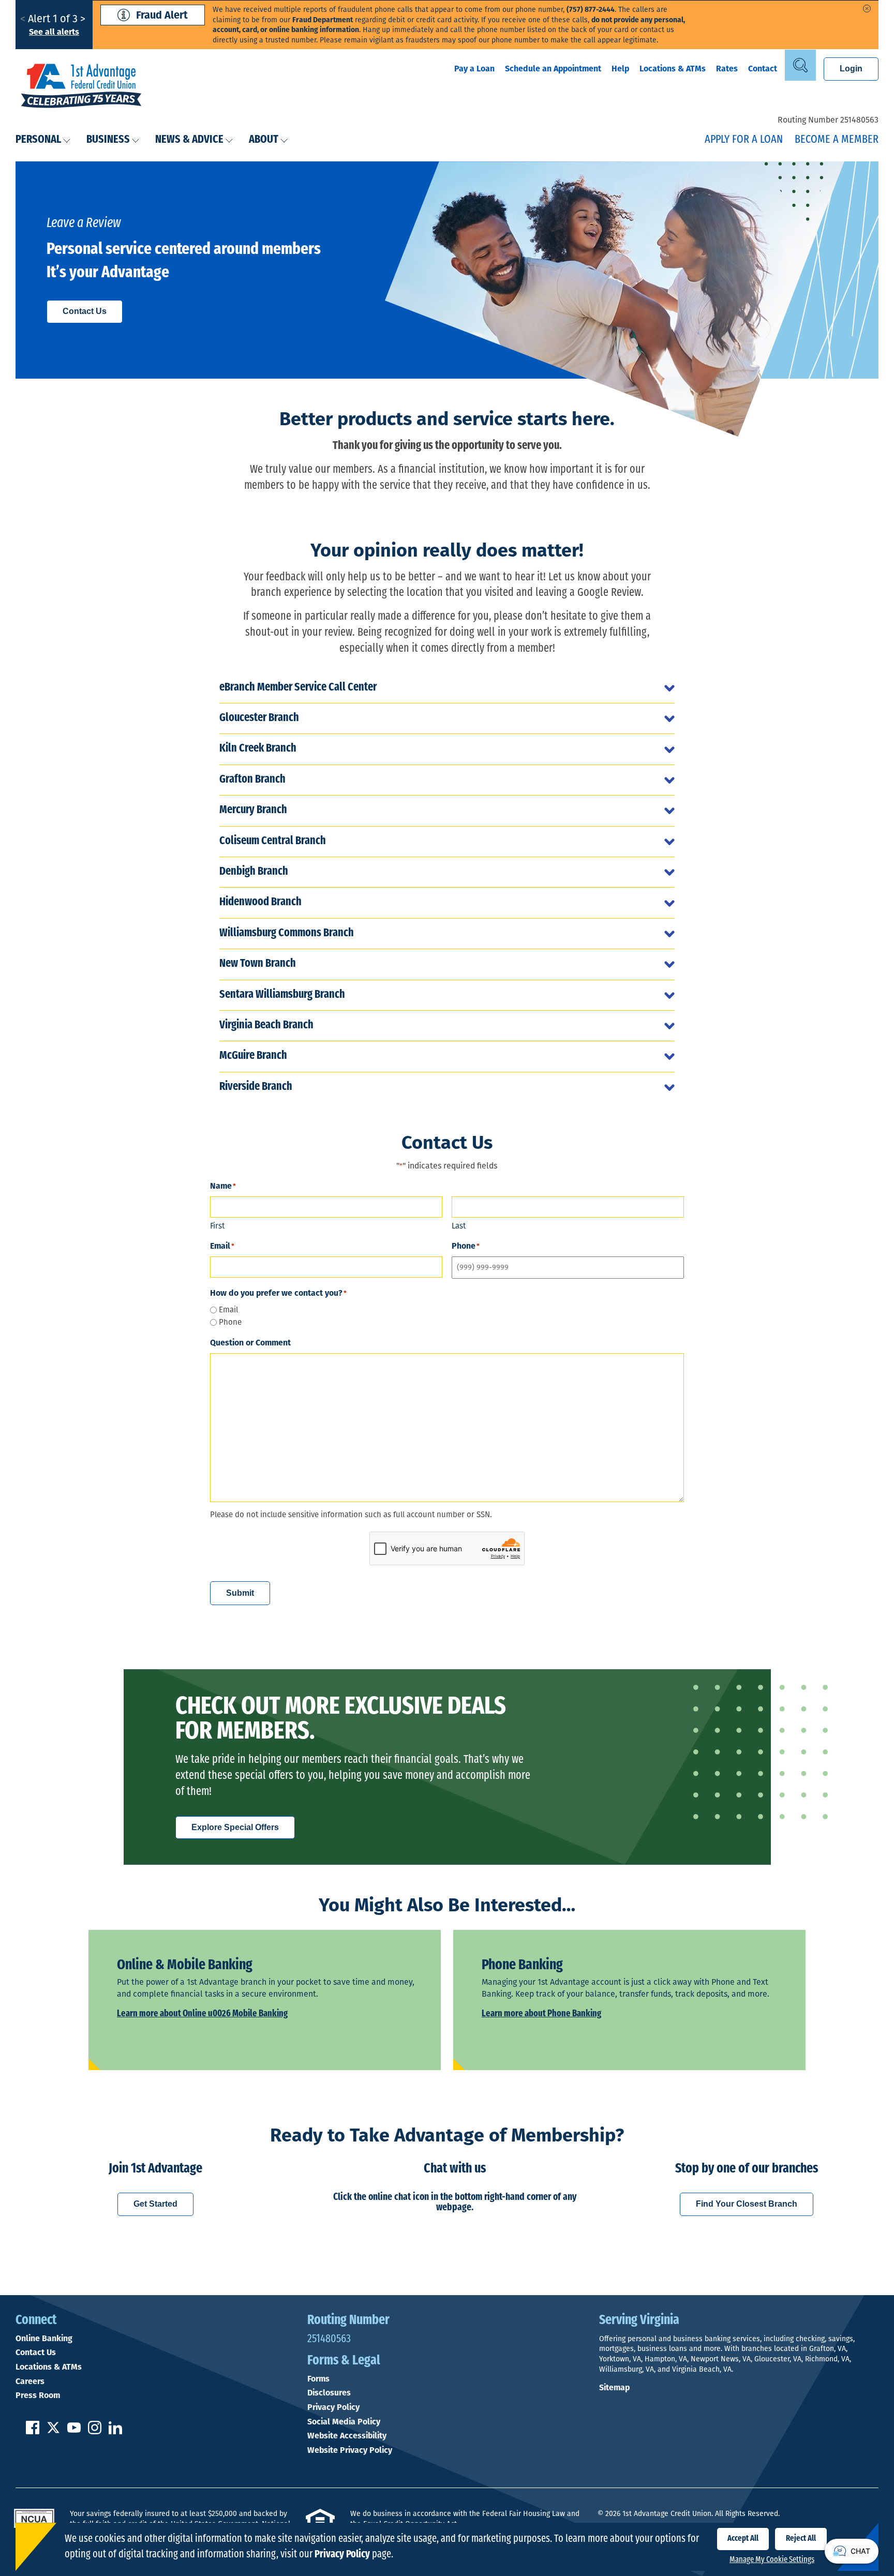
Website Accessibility (347, 2436)
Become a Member (837, 140)
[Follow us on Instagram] (95, 2431)
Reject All (801, 2539)
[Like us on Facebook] (33, 2431)
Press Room (38, 2395)
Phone (230, 1322)
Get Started (155, 2204)
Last (459, 1226)
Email (228, 1310)
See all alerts (54, 32)
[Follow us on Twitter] (53, 2431)
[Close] (867, 9)
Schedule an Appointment (553, 69)
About (264, 140)
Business (108, 140)
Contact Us (85, 311)
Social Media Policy (344, 2422)
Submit (240, 1593)
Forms (318, 2379)
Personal (38, 140)
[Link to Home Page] (81, 87)
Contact (763, 69)
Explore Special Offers (235, 1827)
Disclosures (329, 2393)
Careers (30, 2382)
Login (851, 69)
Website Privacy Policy (350, 2450)
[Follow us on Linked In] (115, 2431)
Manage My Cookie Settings (772, 2560)
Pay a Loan (474, 69)
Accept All (743, 2539)
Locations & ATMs (673, 69)
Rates (727, 69)
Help (620, 69)
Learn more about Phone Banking (541, 2014)
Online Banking (44, 2339)
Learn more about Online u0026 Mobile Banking (202, 2014)
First (217, 1226)
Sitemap (614, 2387)
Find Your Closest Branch (747, 2204)
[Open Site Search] (800, 65)
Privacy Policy (333, 2407)
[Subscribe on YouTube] (74, 2431)
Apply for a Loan (744, 140)
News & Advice (189, 140)
